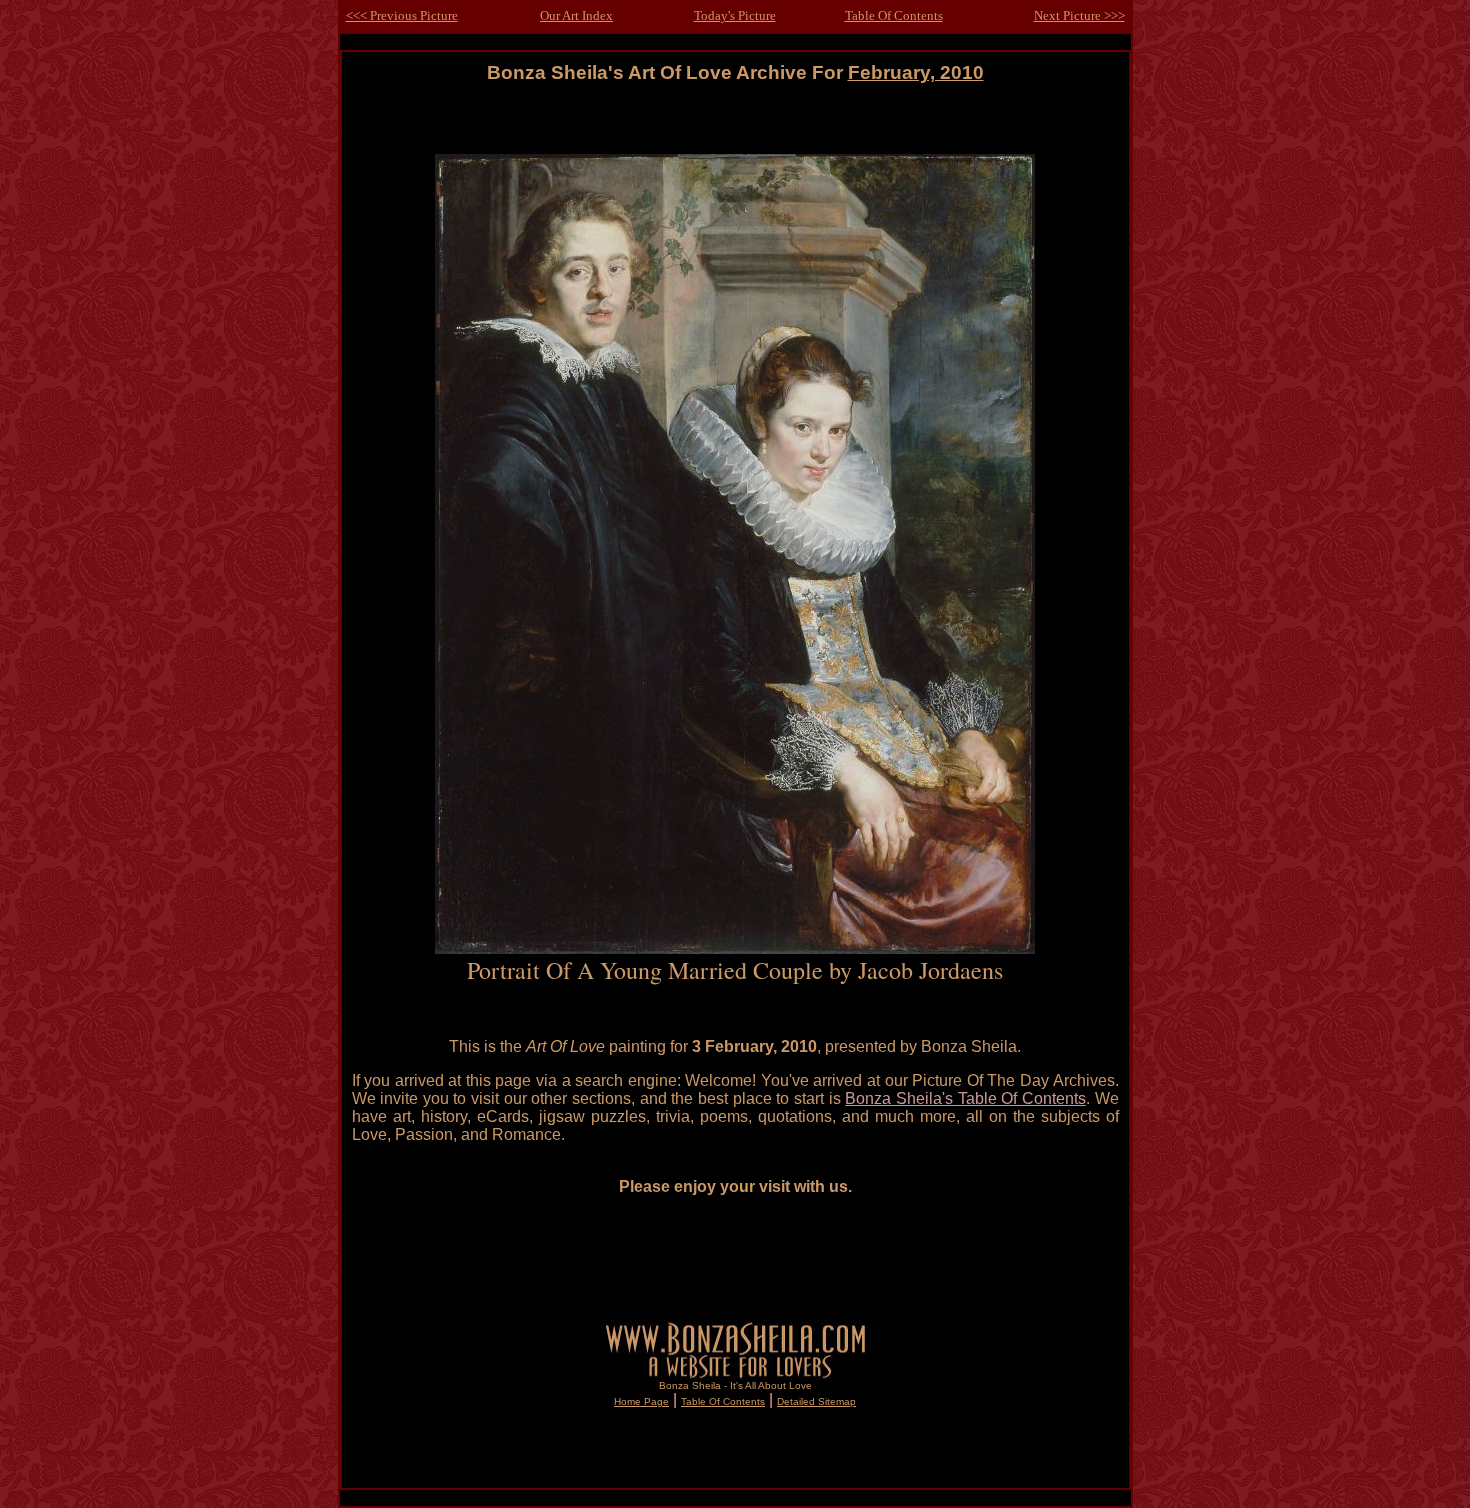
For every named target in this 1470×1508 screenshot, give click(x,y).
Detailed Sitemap (816, 1401)
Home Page (641, 1401)
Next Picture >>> (1079, 15)
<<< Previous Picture (402, 15)
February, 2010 (916, 72)
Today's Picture (735, 15)
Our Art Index (576, 15)
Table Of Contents (894, 15)
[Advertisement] (735, 128)
